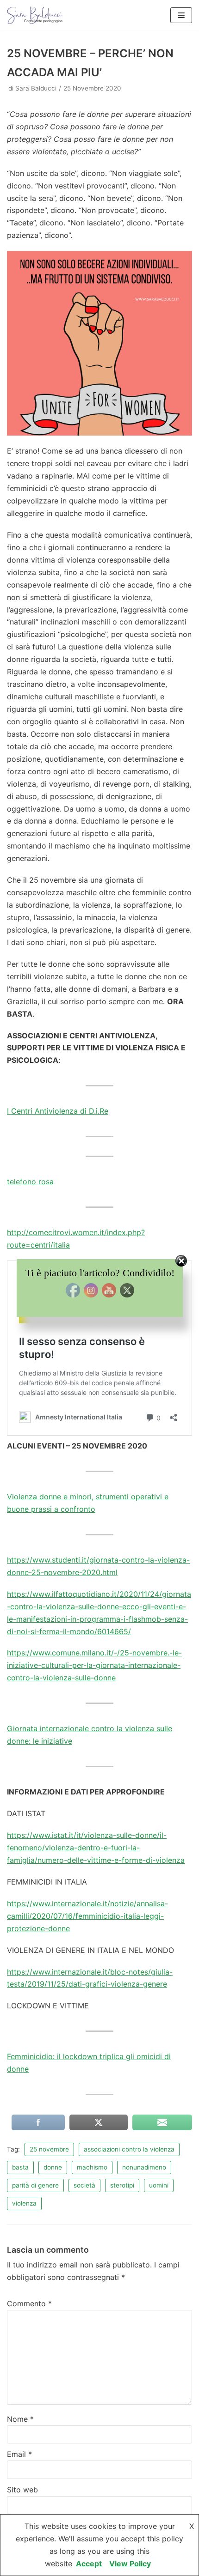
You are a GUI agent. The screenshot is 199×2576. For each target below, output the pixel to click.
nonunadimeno (144, 2167)
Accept (89, 2564)
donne (53, 2167)
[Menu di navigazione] (181, 15)
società (84, 2185)
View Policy (130, 2564)
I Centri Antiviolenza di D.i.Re (58, 1111)
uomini (159, 2185)
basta (20, 2167)
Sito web (22, 2490)
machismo (92, 2167)
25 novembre (49, 2149)
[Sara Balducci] (35, 15)
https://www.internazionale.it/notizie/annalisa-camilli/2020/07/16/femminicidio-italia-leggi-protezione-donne (87, 1916)
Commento (29, 2303)
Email (19, 2454)
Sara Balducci (36, 88)
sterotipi (122, 2185)
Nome (20, 2419)
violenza (24, 2203)
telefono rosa (30, 1182)
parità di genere (35, 2185)
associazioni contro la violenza (129, 2149)
